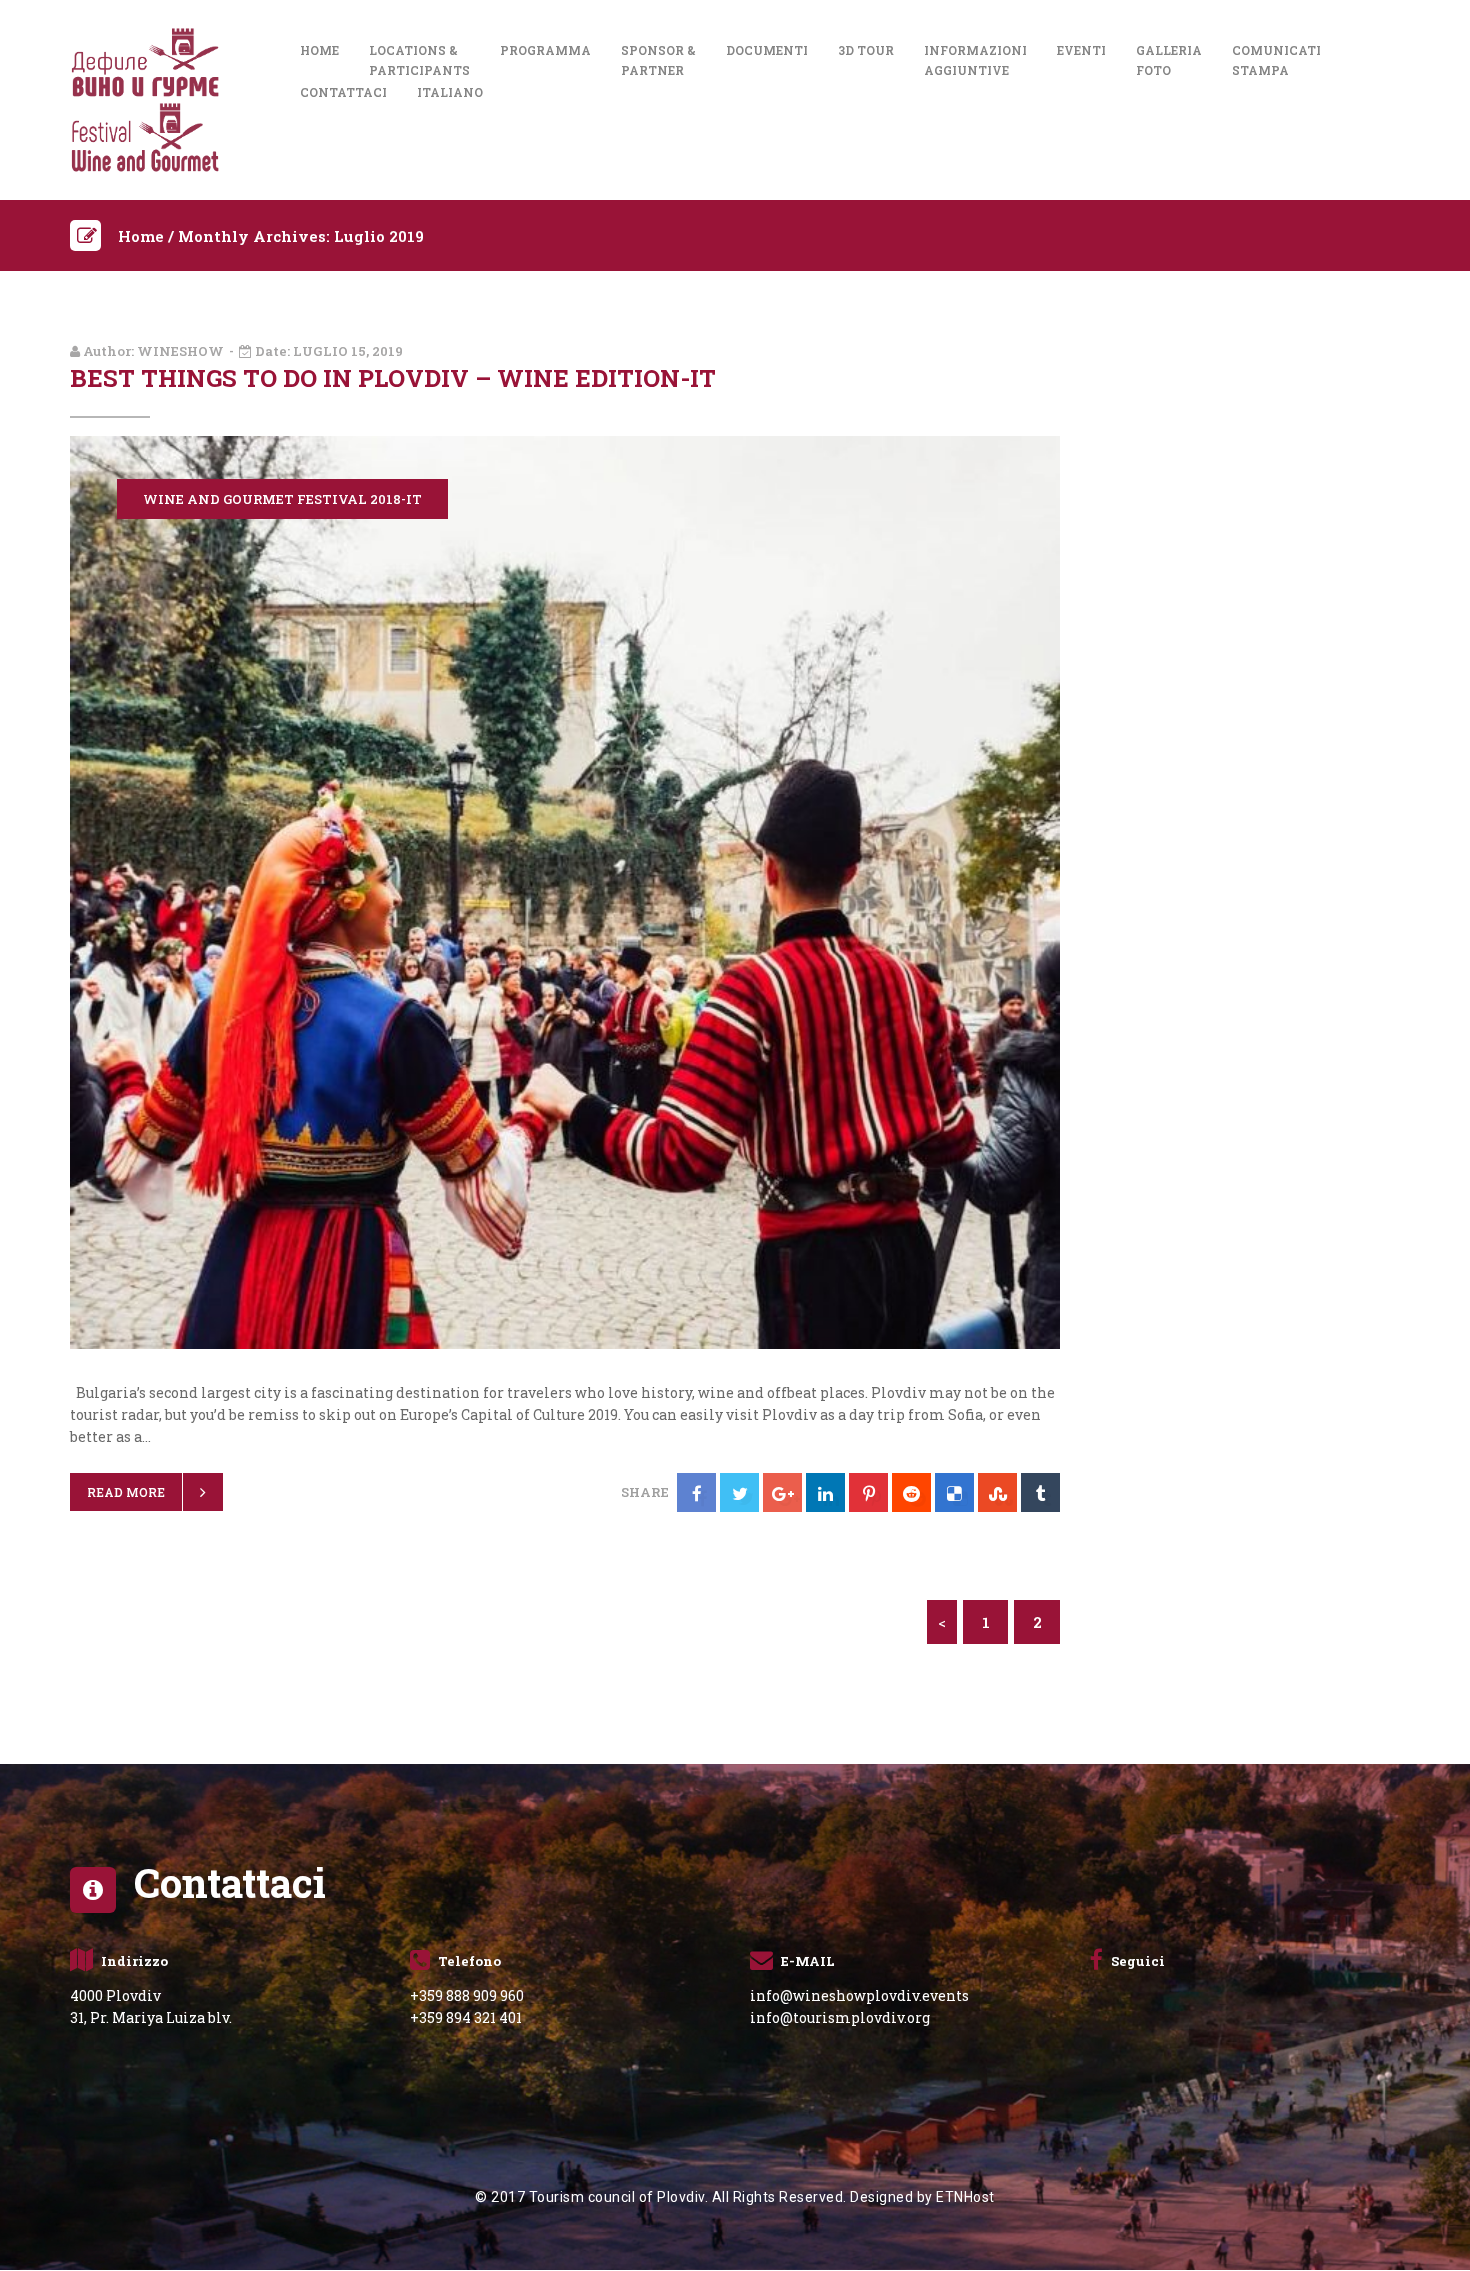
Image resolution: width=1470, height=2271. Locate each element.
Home (319, 50)
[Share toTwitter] (739, 1492)
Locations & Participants (419, 60)
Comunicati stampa (1276, 60)
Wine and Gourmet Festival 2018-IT (282, 499)
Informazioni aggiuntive (975, 60)
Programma (545, 50)
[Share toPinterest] (868, 1492)
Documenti (767, 50)
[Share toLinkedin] (825, 1492)
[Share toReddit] (911, 1492)
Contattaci (343, 92)
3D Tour (866, 50)
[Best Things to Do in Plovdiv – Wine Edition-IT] (565, 890)
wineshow (180, 351)
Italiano (450, 92)
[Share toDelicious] (954, 1492)
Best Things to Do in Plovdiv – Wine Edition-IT (393, 378)
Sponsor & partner (658, 60)
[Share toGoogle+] (782, 1492)
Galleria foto (1169, 60)
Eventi (1081, 50)
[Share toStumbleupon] (997, 1492)
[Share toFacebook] (696, 1492)
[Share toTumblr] (1040, 1492)
